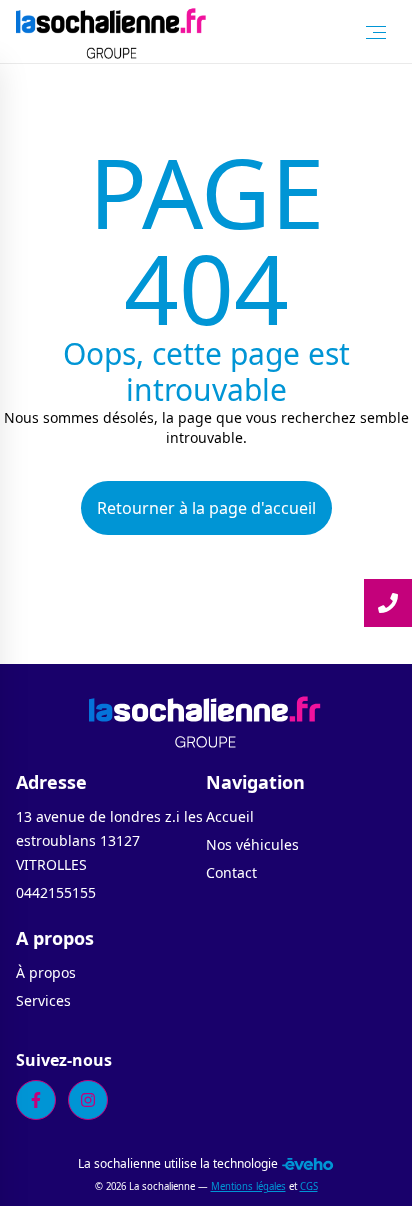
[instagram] (88, 1100)
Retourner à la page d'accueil (206, 508)
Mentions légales (248, 1186)
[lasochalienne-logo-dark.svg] (205, 720)
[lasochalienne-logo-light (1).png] (112, 31)
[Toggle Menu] (376, 32)
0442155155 (56, 892)
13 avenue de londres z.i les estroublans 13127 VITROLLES (109, 840)
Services (43, 1000)
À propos (46, 972)
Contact (231, 872)
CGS (309, 1186)
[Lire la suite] (388, 603)
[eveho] (307, 1164)
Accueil (230, 816)
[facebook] (36, 1100)
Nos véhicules (252, 844)
